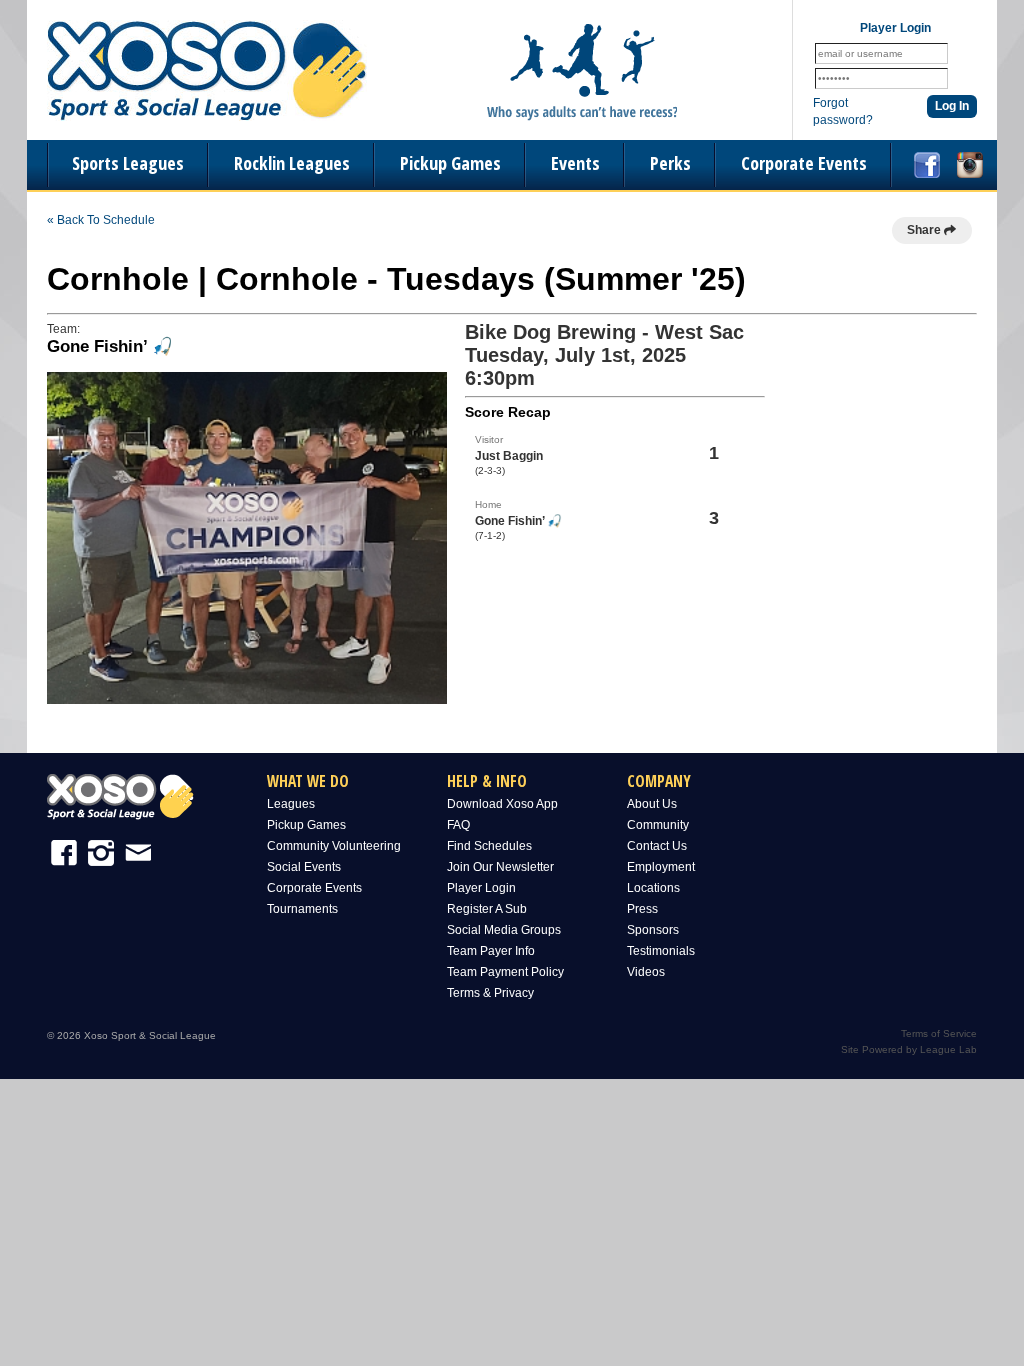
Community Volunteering (334, 846)
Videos (646, 972)
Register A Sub (487, 909)
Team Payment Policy (505, 972)
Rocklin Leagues (292, 163)
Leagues (291, 804)
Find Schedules (489, 846)
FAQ (458, 825)
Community (658, 825)
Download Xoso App (502, 804)
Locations (653, 888)
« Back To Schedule (101, 220)
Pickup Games (450, 163)
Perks (670, 163)
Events (575, 163)
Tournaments (302, 909)
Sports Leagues (128, 163)
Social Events (304, 867)
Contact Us (657, 846)
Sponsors (653, 930)
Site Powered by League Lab (909, 1049)
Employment (661, 867)
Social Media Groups (504, 930)
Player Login (481, 888)
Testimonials (661, 951)
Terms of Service (939, 1033)
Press (642, 909)
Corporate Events (804, 163)
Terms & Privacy (490, 993)
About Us (652, 804)
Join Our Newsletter (500, 867)
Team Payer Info (491, 951)
